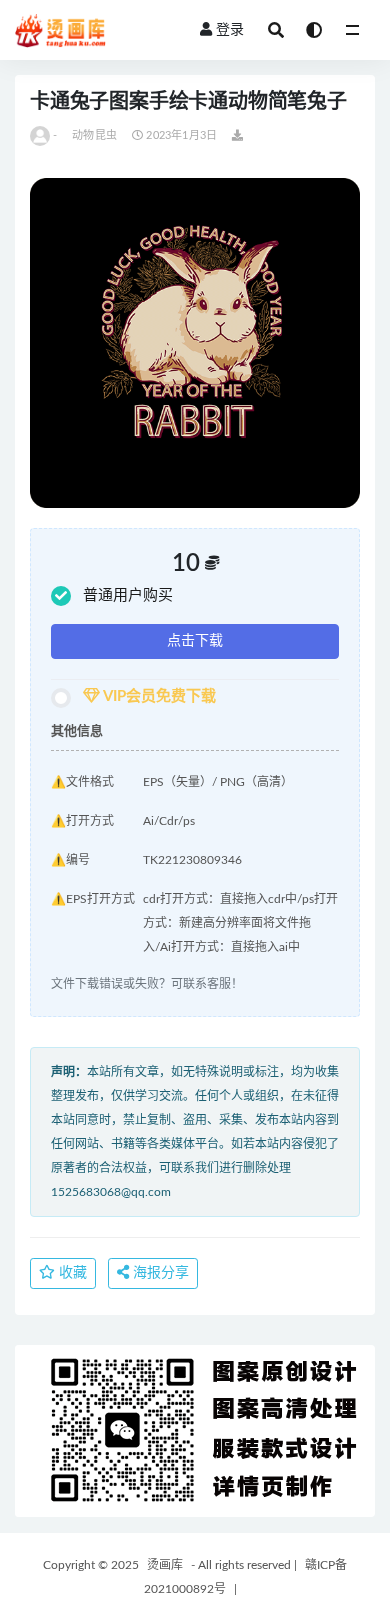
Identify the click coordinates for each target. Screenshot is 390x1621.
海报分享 (159, 1273)
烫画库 (165, 1565)
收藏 (71, 1273)
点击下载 (195, 641)
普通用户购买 (128, 595)
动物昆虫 (94, 135)
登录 (230, 30)
